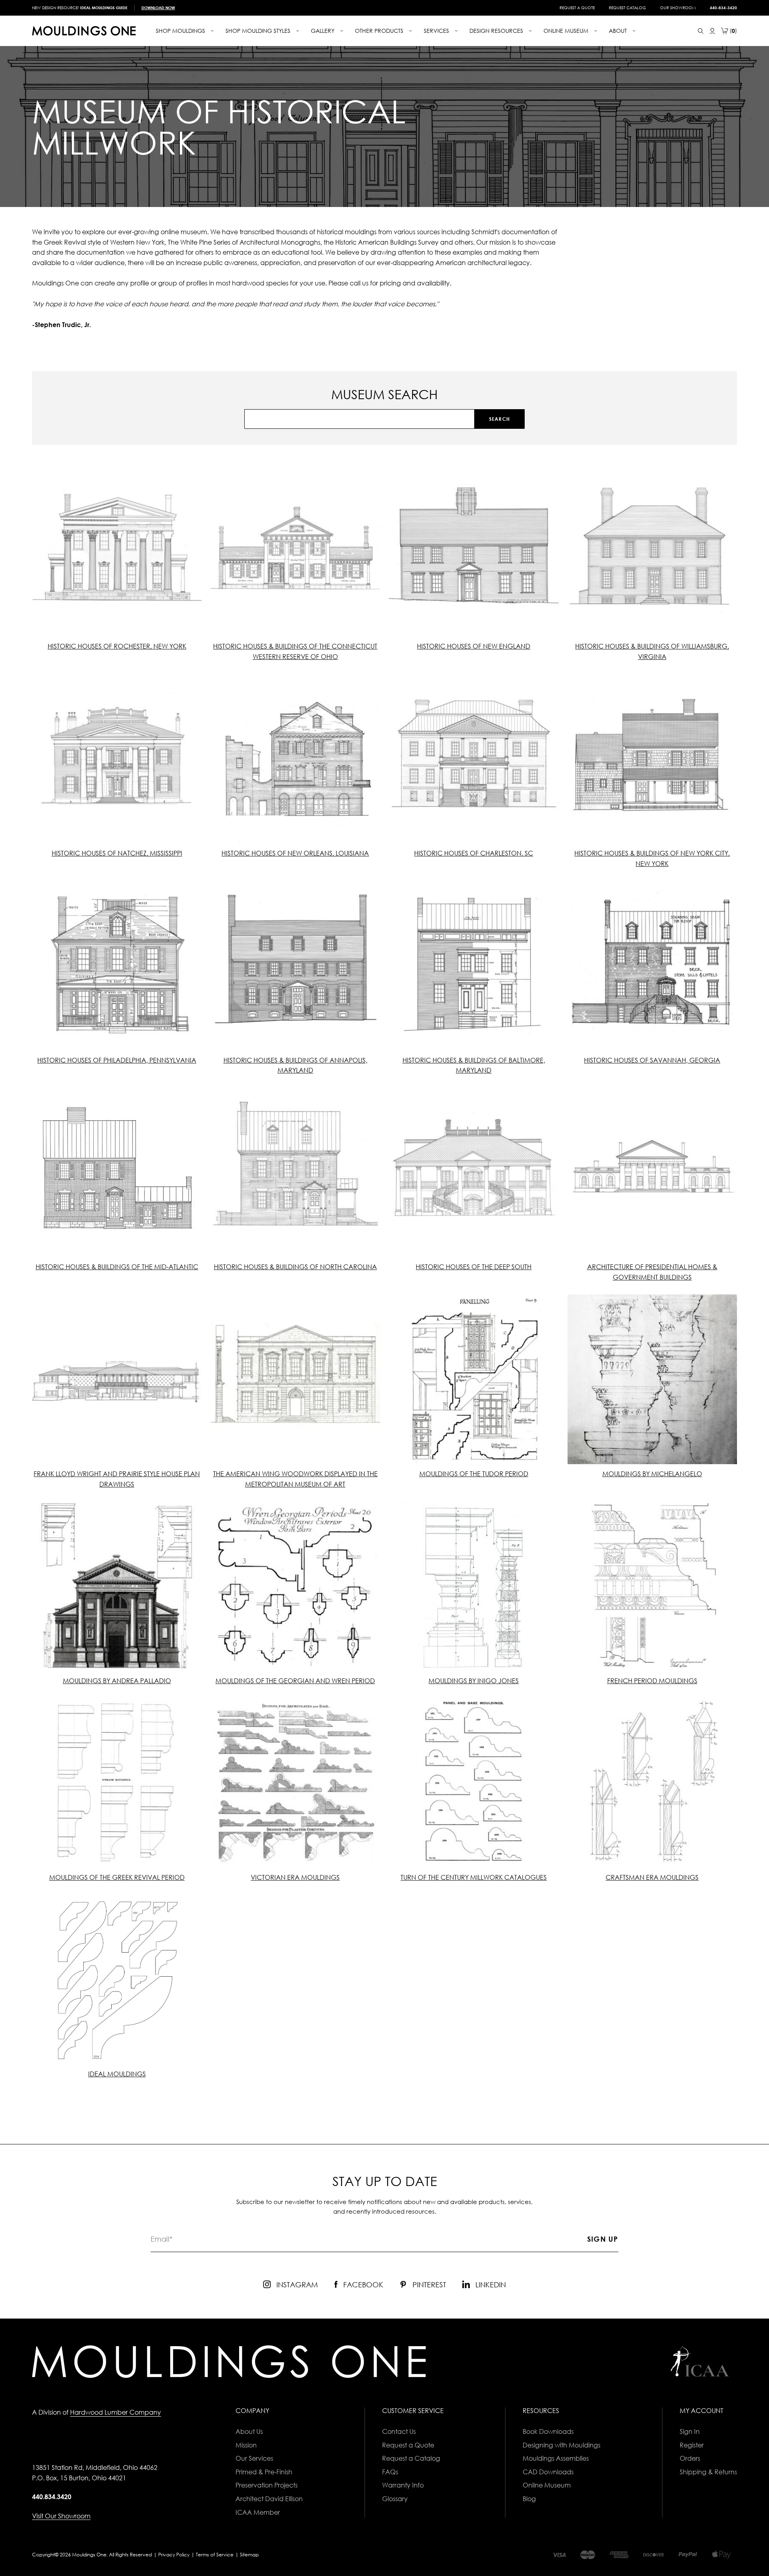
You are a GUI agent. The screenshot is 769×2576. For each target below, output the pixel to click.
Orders (690, 2458)
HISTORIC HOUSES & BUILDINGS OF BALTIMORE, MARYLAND (474, 1065)
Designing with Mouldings (562, 2445)
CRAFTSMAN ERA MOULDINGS (652, 1877)
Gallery (323, 31)
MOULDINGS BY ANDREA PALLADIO (117, 1681)
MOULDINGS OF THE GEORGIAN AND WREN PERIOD (295, 1681)
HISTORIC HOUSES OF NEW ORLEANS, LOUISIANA (295, 853)
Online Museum (547, 2485)
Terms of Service (215, 2555)
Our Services (254, 2458)
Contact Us (399, 2431)
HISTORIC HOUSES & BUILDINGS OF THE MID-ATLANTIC (117, 1267)
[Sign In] (712, 31)
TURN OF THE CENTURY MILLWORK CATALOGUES (474, 1877)
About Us (249, 2431)
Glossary (395, 2499)
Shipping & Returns (708, 2472)
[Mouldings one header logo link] (84, 31)
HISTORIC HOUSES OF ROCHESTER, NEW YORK (117, 646)
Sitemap (249, 2555)
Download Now (158, 8)
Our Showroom (678, 8)
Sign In (690, 2431)
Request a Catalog (411, 2458)
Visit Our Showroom (61, 2516)
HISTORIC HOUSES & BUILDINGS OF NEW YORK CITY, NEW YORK (652, 858)
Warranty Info (403, 2485)
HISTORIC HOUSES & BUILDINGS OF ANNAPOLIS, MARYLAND (295, 1065)
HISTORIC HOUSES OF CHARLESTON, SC (474, 853)
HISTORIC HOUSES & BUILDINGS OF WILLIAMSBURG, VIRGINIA (652, 651)
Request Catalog (627, 8)
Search (499, 419)
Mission (246, 2445)
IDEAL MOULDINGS (117, 2074)
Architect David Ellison (269, 2499)
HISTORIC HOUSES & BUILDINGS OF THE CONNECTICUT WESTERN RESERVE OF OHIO (295, 651)
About (619, 31)
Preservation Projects (267, 2485)
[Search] (701, 31)
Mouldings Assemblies (556, 2458)
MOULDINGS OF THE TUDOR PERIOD (474, 1474)
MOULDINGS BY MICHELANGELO (652, 1474)
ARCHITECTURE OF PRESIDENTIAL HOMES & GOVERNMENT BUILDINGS (652, 1272)
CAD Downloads (548, 2472)
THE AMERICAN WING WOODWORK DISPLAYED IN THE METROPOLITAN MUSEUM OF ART (295, 1479)
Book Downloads (548, 2431)
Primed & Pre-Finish (264, 2472)
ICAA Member (258, 2512)
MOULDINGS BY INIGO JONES (474, 1681)
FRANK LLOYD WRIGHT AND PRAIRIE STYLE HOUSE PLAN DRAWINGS (117, 1479)
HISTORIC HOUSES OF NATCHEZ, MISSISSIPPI (117, 853)
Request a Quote (577, 8)
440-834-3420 (723, 8)
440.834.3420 (52, 2497)
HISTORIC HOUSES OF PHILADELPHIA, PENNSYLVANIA (117, 1060)
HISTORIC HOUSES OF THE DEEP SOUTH (474, 1267)
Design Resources (497, 31)
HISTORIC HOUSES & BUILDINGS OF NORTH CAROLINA (295, 1267)
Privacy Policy (174, 2555)
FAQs (390, 2472)
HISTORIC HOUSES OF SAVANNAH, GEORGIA (652, 1060)
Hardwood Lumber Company (116, 2412)
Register (692, 2445)
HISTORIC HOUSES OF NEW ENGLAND (474, 646)
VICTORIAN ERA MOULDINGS (295, 1877)
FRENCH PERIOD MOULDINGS (652, 1681)
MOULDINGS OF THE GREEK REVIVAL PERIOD (117, 1877)
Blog (529, 2499)
